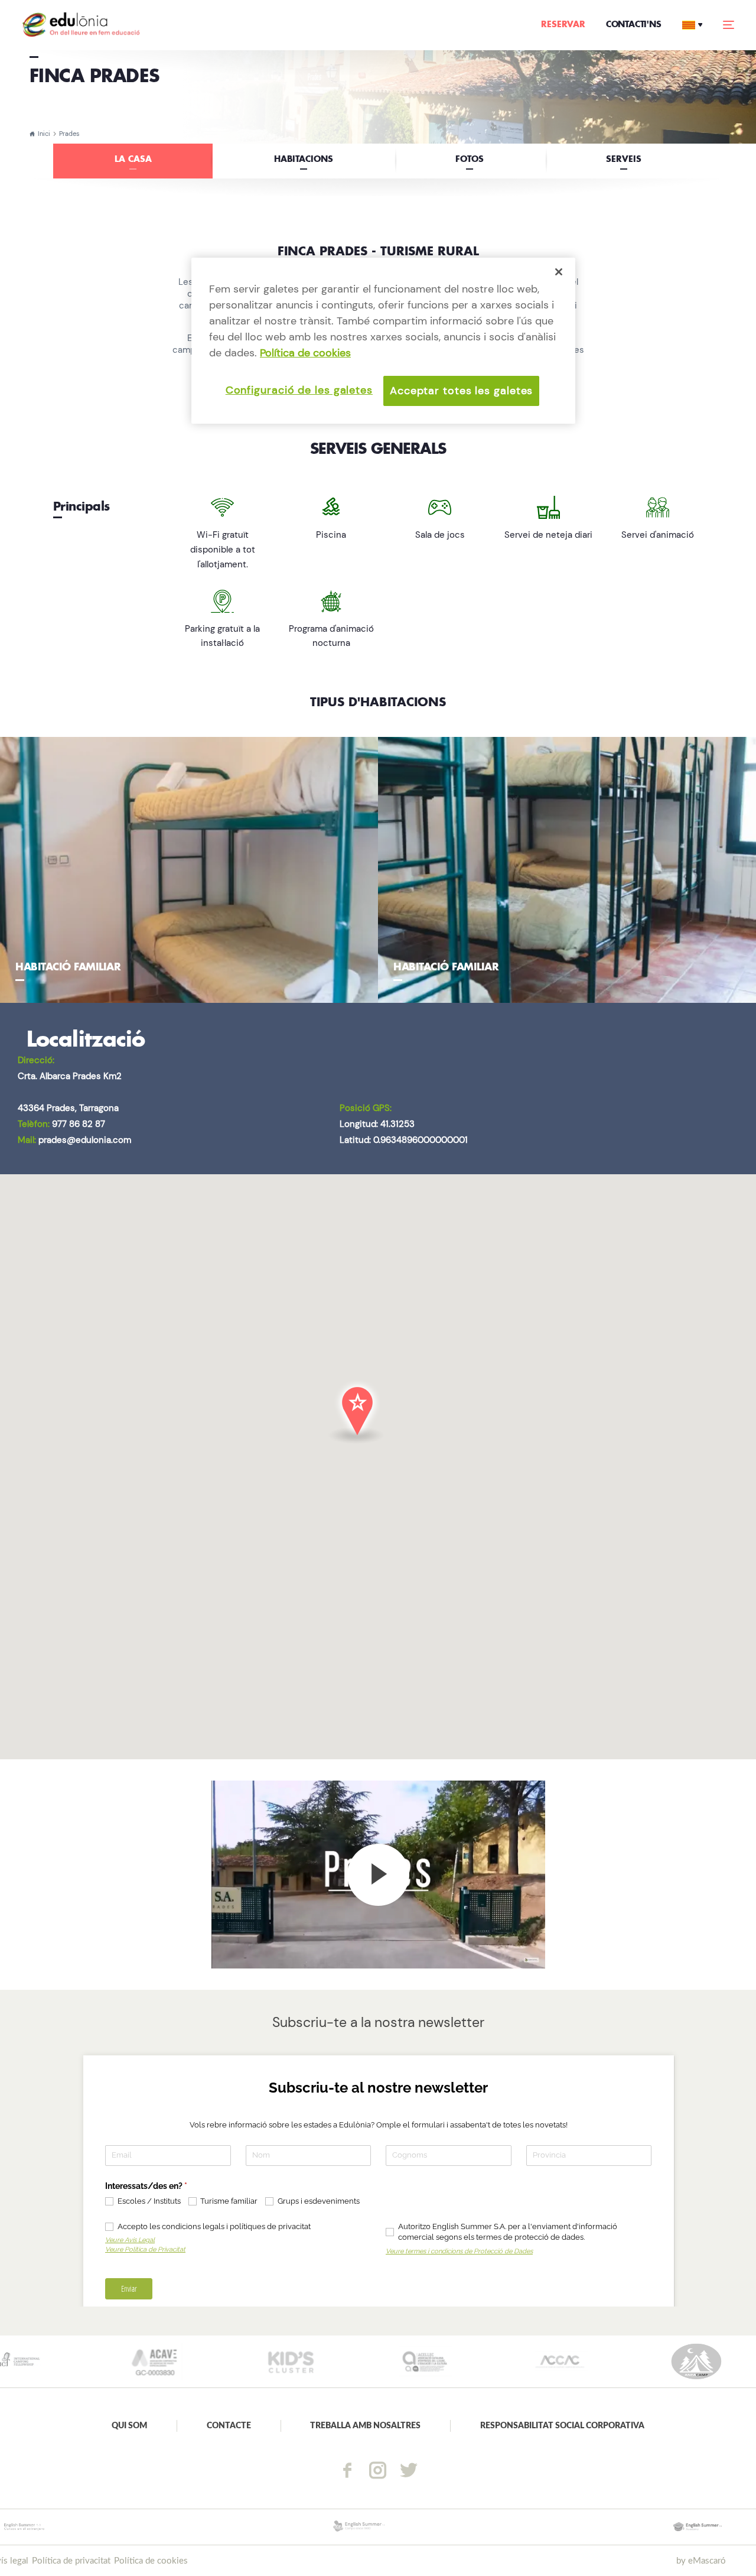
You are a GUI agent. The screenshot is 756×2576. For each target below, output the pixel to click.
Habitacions (304, 160)
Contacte (229, 2426)
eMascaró (707, 2561)
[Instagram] (378, 2470)
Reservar (563, 25)
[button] (378, 1428)
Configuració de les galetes (299, 390)
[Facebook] (347, 2470)
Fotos (470, 160)
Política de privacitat (71, 2561)
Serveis (624, 160)
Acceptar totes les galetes (461, 391)
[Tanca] (559, 272)
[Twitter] (409, 2470)
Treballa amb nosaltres (365, 2426)
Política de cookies (151, 2561)
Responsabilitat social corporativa (562, 2426)
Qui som (129, 2426)
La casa (133, 160)
